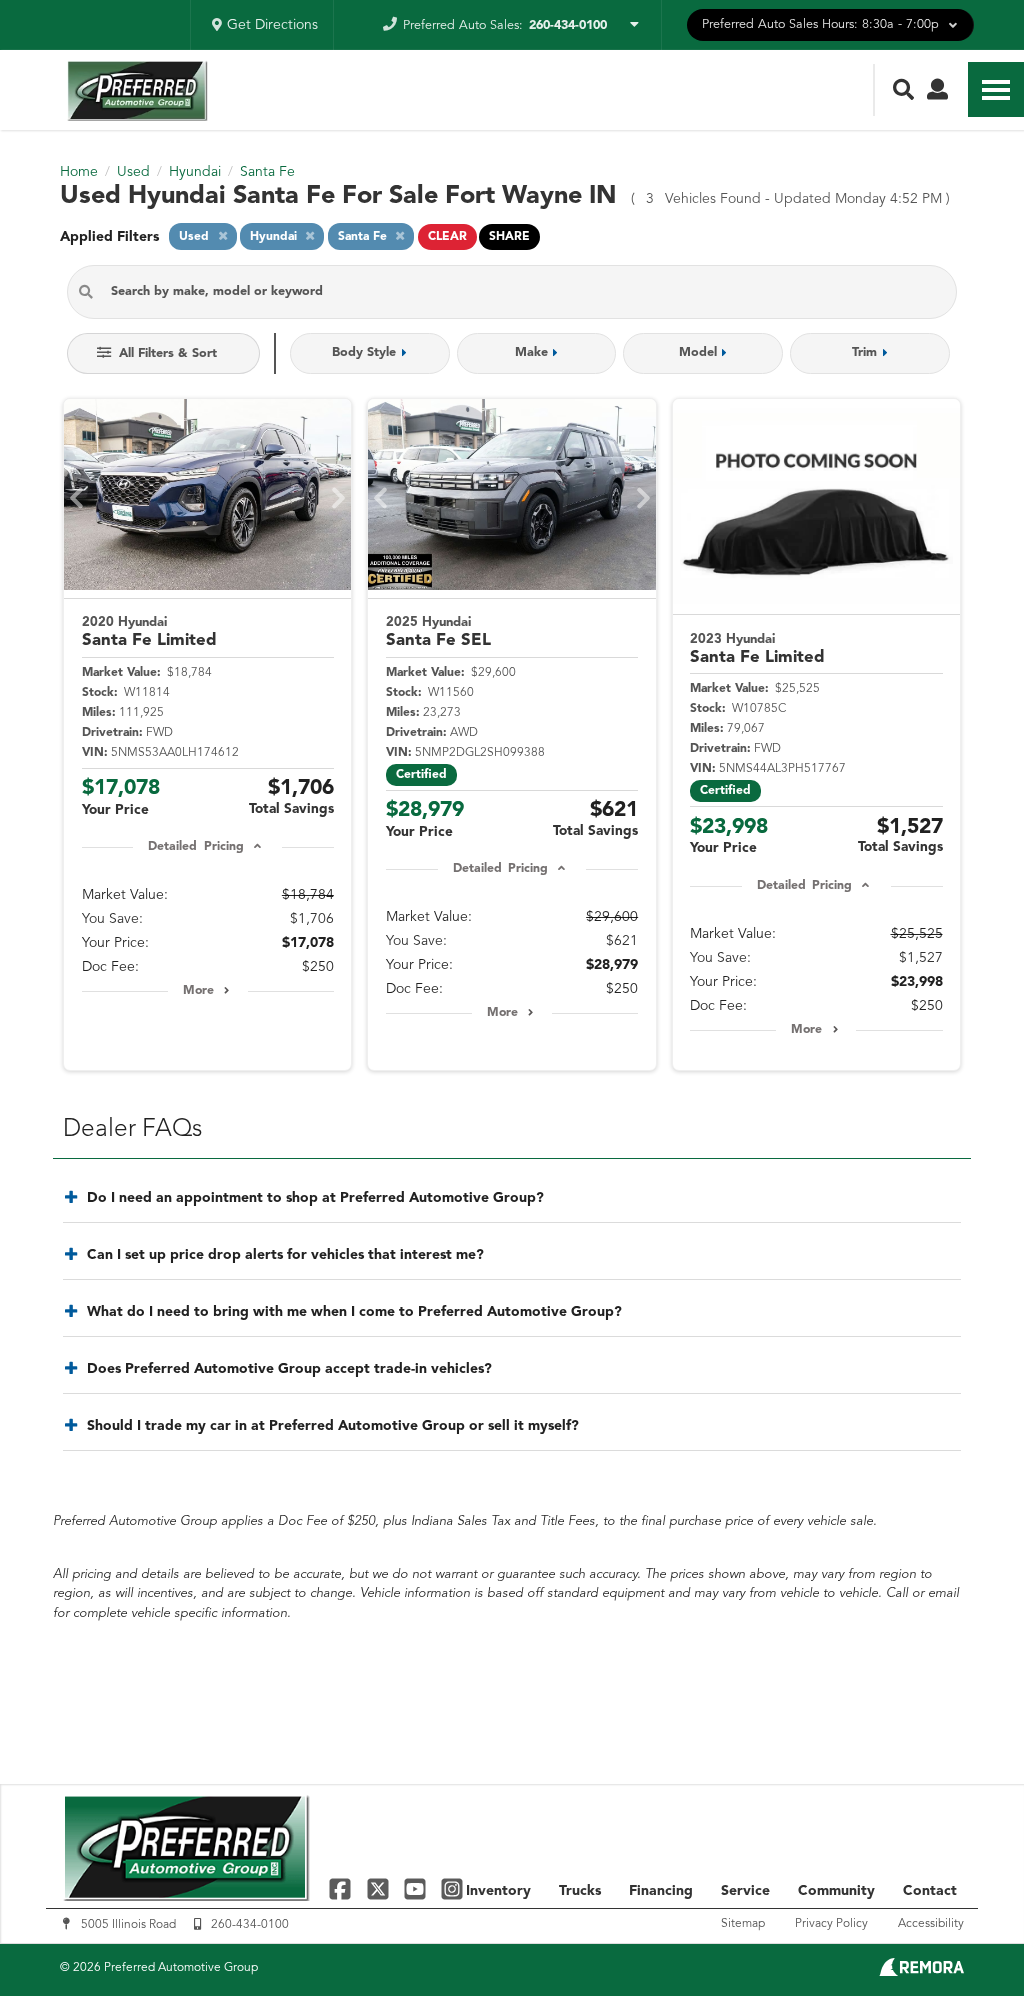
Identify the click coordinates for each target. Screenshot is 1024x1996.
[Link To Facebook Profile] (342, 1888)
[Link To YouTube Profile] (417, 1888)
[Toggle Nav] (996, 89)
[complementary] (964, 1936)
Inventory (498, 1891)
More (198, 991)
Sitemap (743, 1924)
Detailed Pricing (195, 847)
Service (745, 1891)
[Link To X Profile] (379, 1888)
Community (836, 1891)
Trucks (580, 1891)
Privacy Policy (831, 1924)
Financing (661, 1891)
